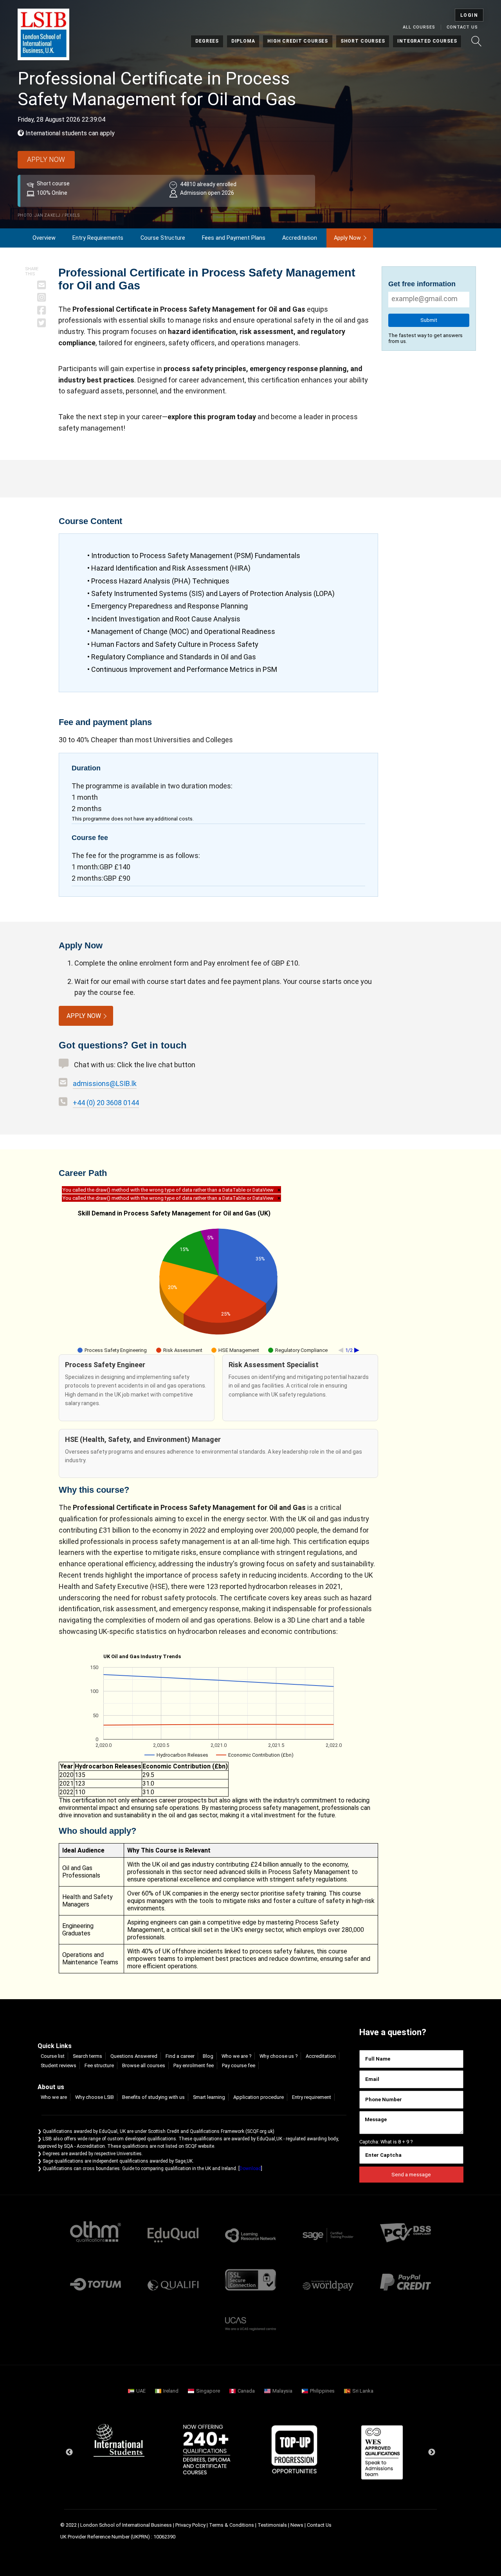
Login (469, 15)
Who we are (54, 2097)
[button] (476, 41)
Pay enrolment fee (194, 2065)
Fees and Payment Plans (234, 238)
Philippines (322, 2391)
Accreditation (300, 238)
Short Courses (363, 41)
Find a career (180, 2056)
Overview (44, 238)
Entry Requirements (98, 238)
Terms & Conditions (232, 2525)
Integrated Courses (427, 41)
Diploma (243, 41)
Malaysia (282, 2391)
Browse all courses (144, 2065)
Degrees (207, 41)
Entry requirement (312, 2097)
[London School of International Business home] (43, 34)
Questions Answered (134, 2056)
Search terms (87, 2056)
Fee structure (99, 2065)
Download (250, 2169)
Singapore (208, 2391)
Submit (429, 320)
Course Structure (163, 238)
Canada (246, 2391)
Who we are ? (236, 2056)
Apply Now (347, 238)
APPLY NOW (46, 160)
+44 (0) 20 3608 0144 (106, 1103)
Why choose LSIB (95, 2097)
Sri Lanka (363, 2391)
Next (432, 2452)
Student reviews (59, 2065)
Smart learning (209, 2097)
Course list (53, 2056)
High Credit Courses (298, 41)
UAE (141, 2391)
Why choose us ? (278, 2056)
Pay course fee (239, 2065)
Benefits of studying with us (153, 2097)
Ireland (171, 2391)
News (297, 2525)
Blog (208, 2056)
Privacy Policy (190, 2525)
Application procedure (259, 2097)
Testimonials (272, 2525)
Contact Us (462, 27)
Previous (69, 2452)
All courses (419, 27)
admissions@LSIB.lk (105, 1083)
